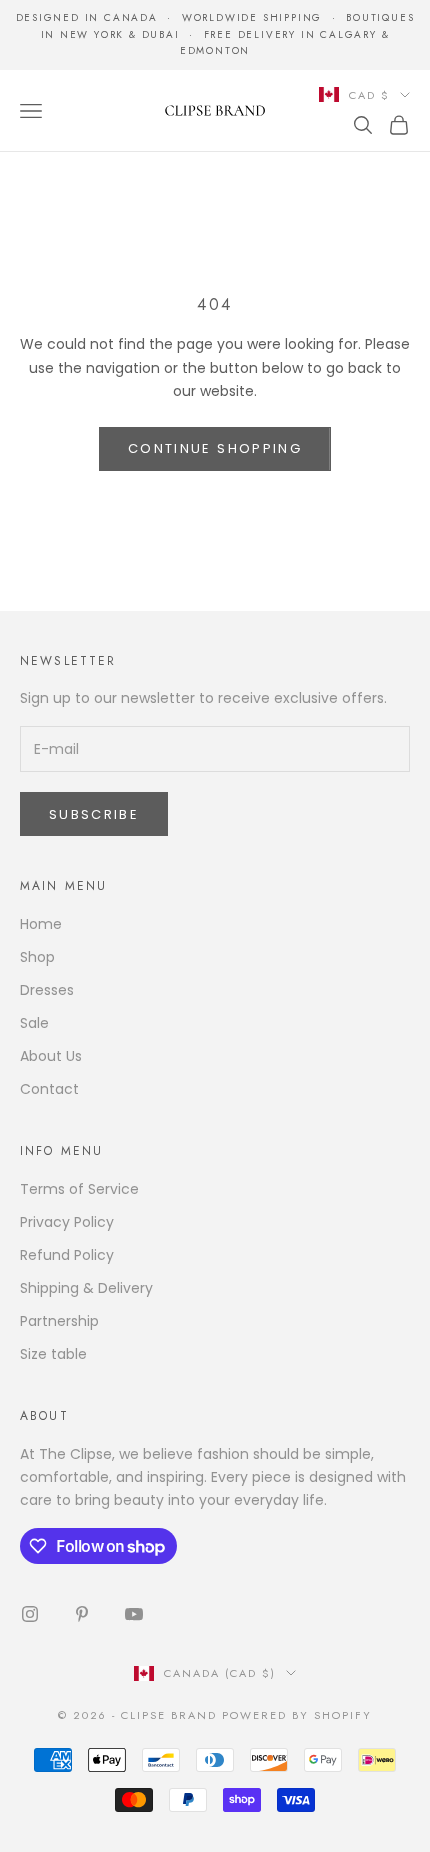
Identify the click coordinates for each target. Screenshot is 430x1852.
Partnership (59, 1321)
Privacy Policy (67, 1222)
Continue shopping (215, 448)
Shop (37, 957)
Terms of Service (79, 1189)
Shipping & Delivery (86, 1288)
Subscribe (94, 814)
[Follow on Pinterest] (82, 1614)
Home (41, 924)
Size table (53, 1354)
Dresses (47, 990)
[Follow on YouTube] (134, 1614)
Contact (49, 1089)
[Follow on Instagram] (30, 1614)
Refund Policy (67, 1255)
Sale (34, 1023)
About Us (51, 1056)
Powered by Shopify (297, 1715)
